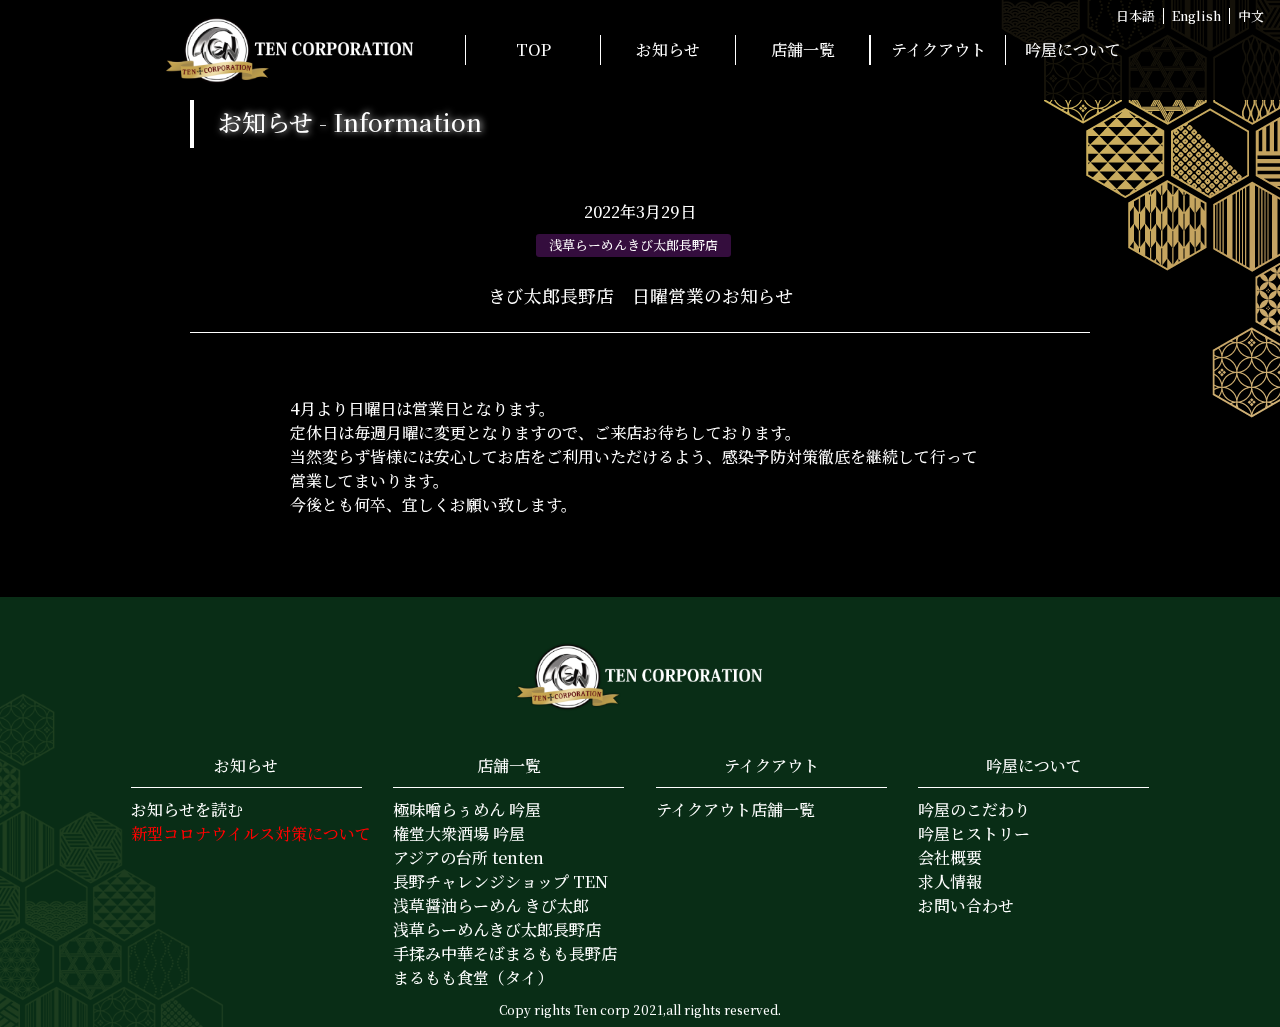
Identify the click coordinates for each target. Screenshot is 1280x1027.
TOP (533, 49)
